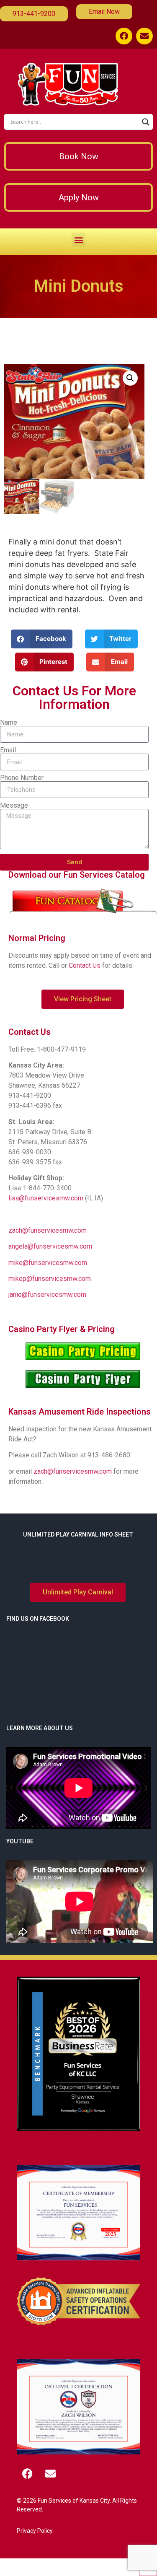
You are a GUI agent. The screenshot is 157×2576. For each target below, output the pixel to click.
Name (9, 723)
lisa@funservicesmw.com (46, 1198)
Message (14, 806)
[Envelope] (144, 36)
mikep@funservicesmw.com (50, 1279)
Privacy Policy (35, 2531)
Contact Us (85, 965)
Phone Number (22, 778)
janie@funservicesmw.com (47, 1294)
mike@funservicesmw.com (48, 1263)
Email (8, 750)
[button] (78, 240)
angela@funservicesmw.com (50, 1246)
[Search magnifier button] (146, 122)
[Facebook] (124, 36)
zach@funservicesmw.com (48, 1230)
